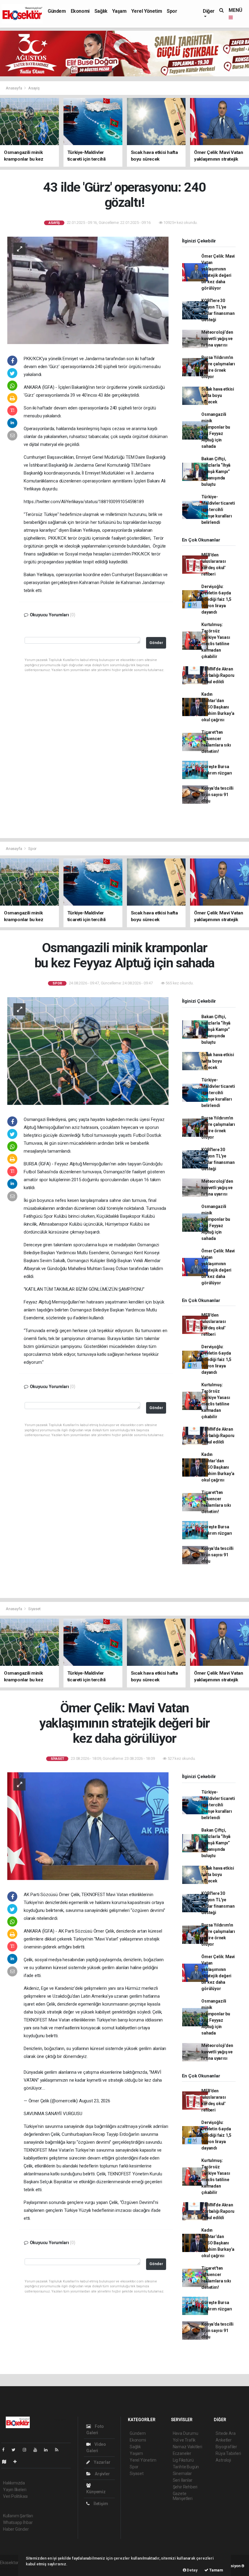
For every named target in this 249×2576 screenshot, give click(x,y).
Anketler (223, 2440)
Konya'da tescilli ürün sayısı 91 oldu (217, 795)
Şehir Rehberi (185, 2487)
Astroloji (223, 2460)
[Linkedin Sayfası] (48, 2450)
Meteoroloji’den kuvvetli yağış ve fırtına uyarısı (217, 339)
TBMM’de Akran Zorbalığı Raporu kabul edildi (218, 675)
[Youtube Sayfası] (38, 2450)
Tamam (216, 2570)
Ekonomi (80, 11)
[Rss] (59, 2450)
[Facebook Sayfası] (6, 2450)
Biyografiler (226, 2447)
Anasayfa (14, 88)
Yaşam (119, 11)
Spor (172, 11)
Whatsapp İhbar (18, 2522)
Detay (192, 2570)
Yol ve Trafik (184, 2440)
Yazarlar (102, 2462)
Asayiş (34, 88)
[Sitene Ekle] (17, 2462)
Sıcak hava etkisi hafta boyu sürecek (218, 395)
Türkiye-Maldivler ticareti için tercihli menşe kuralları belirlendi (218, 510)
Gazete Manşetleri (183, 2496)
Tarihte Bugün (186, 2467)
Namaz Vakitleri (188, 2447)
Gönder (156, 643)
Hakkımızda (14, 2483)
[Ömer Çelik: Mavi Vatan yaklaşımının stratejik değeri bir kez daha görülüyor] (88, 1826)
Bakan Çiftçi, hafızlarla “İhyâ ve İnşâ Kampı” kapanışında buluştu (216, 472)
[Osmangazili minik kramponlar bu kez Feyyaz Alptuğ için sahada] (88, 1050)
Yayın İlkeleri (15, 2490)
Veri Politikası (15, 2496)
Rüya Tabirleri (228, 2453)
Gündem (57, 11)
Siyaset (34, 1609)
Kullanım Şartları (18, 2516)
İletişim (100, 2504)
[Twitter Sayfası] (16, 2450)
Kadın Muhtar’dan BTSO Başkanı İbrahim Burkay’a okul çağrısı (218, 707)
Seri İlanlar (183, 2480)
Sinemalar (182, 2473)
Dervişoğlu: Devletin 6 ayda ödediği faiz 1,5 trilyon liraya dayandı (216, 599)
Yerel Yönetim (147, 11)
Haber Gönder (16, 2529)
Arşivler (102, 2474)
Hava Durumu (186, 2433)
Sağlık (101, 11)
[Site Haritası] (7, 2462)
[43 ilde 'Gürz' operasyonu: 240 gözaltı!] (88, 290)
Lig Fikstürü (183, 2460)
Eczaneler (182, 2453)
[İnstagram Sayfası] (27, 2450)
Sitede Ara (225, 2433)
